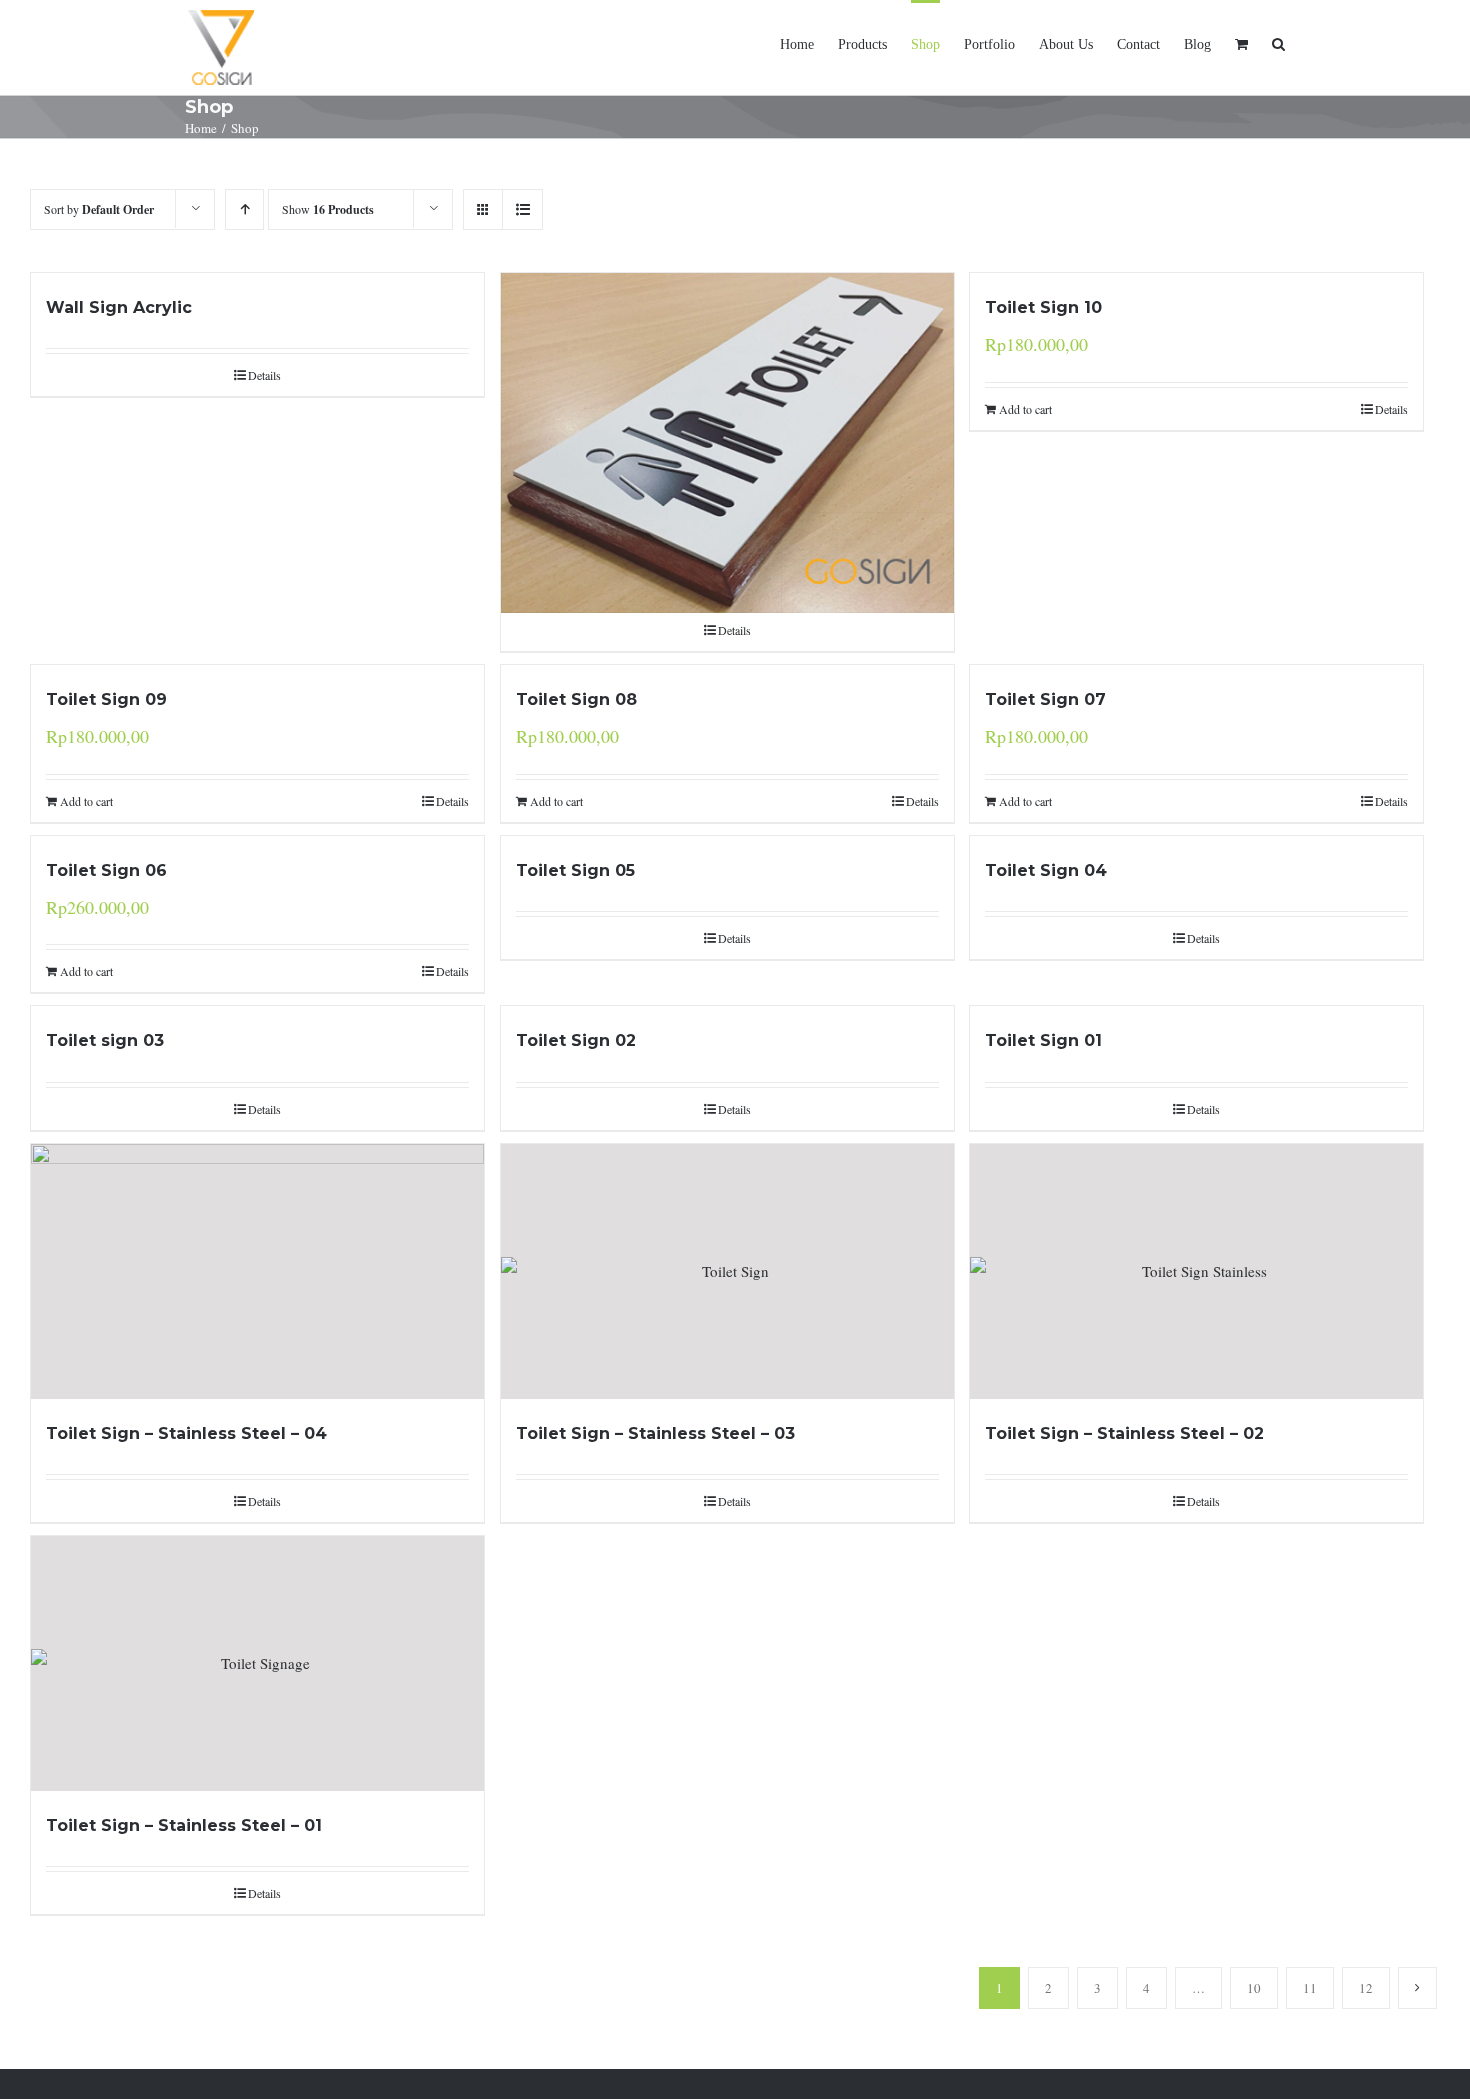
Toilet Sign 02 (576, 1040)
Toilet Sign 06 (106, 870)
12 (1366, 1988)
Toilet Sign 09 (106, 699)
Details (264, 375)
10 (1254, 1988)
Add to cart (1025, 409)
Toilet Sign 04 (1046, 870)
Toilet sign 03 (105, 1040)
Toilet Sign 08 (576, 699)
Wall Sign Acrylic (119, 307)
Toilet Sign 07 (1045, 699)
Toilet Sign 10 (1043, 307)
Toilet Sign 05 (575, 870)
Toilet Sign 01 (1043, 1040)
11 (1310, 1988)
